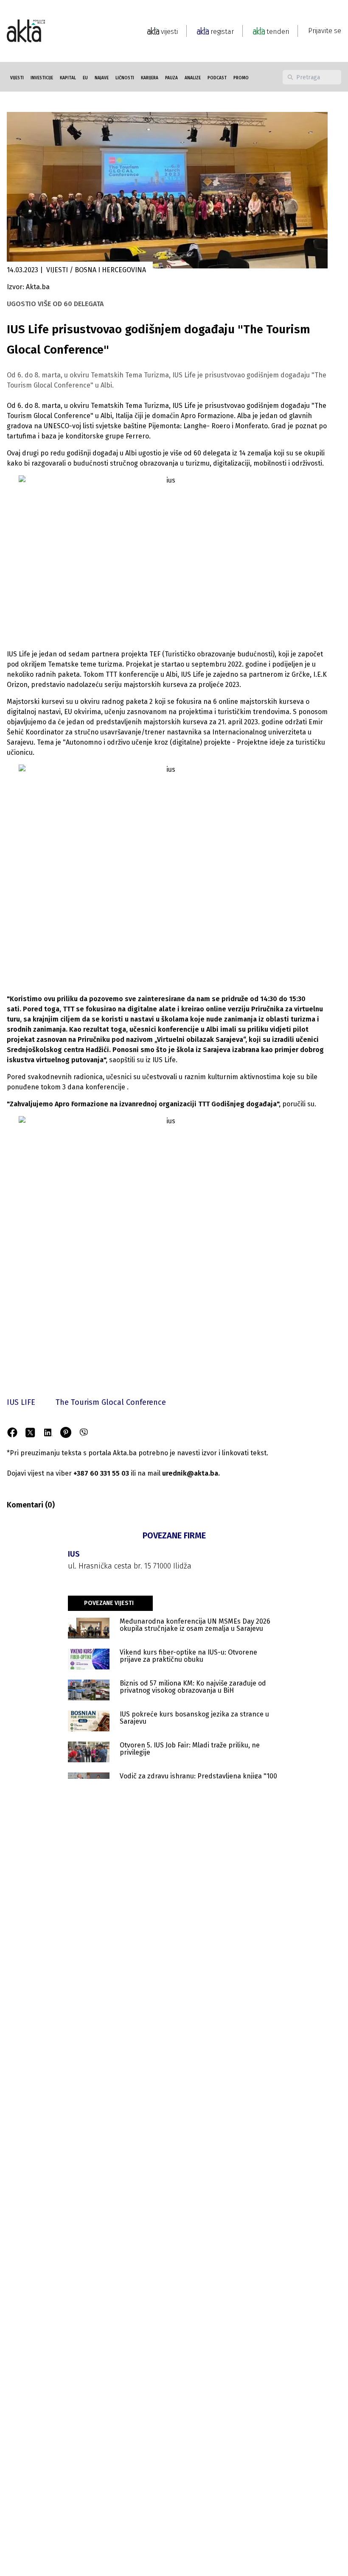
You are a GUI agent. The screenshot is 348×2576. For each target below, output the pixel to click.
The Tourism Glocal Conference (111, 1402)
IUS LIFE (21, 1402)
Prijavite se (325, 31)
